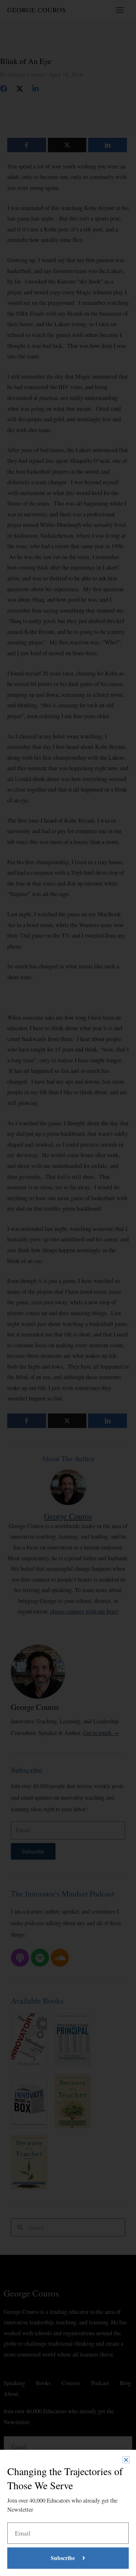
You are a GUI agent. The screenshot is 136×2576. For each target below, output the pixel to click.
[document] (68, 1288)
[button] (126, 2460)
